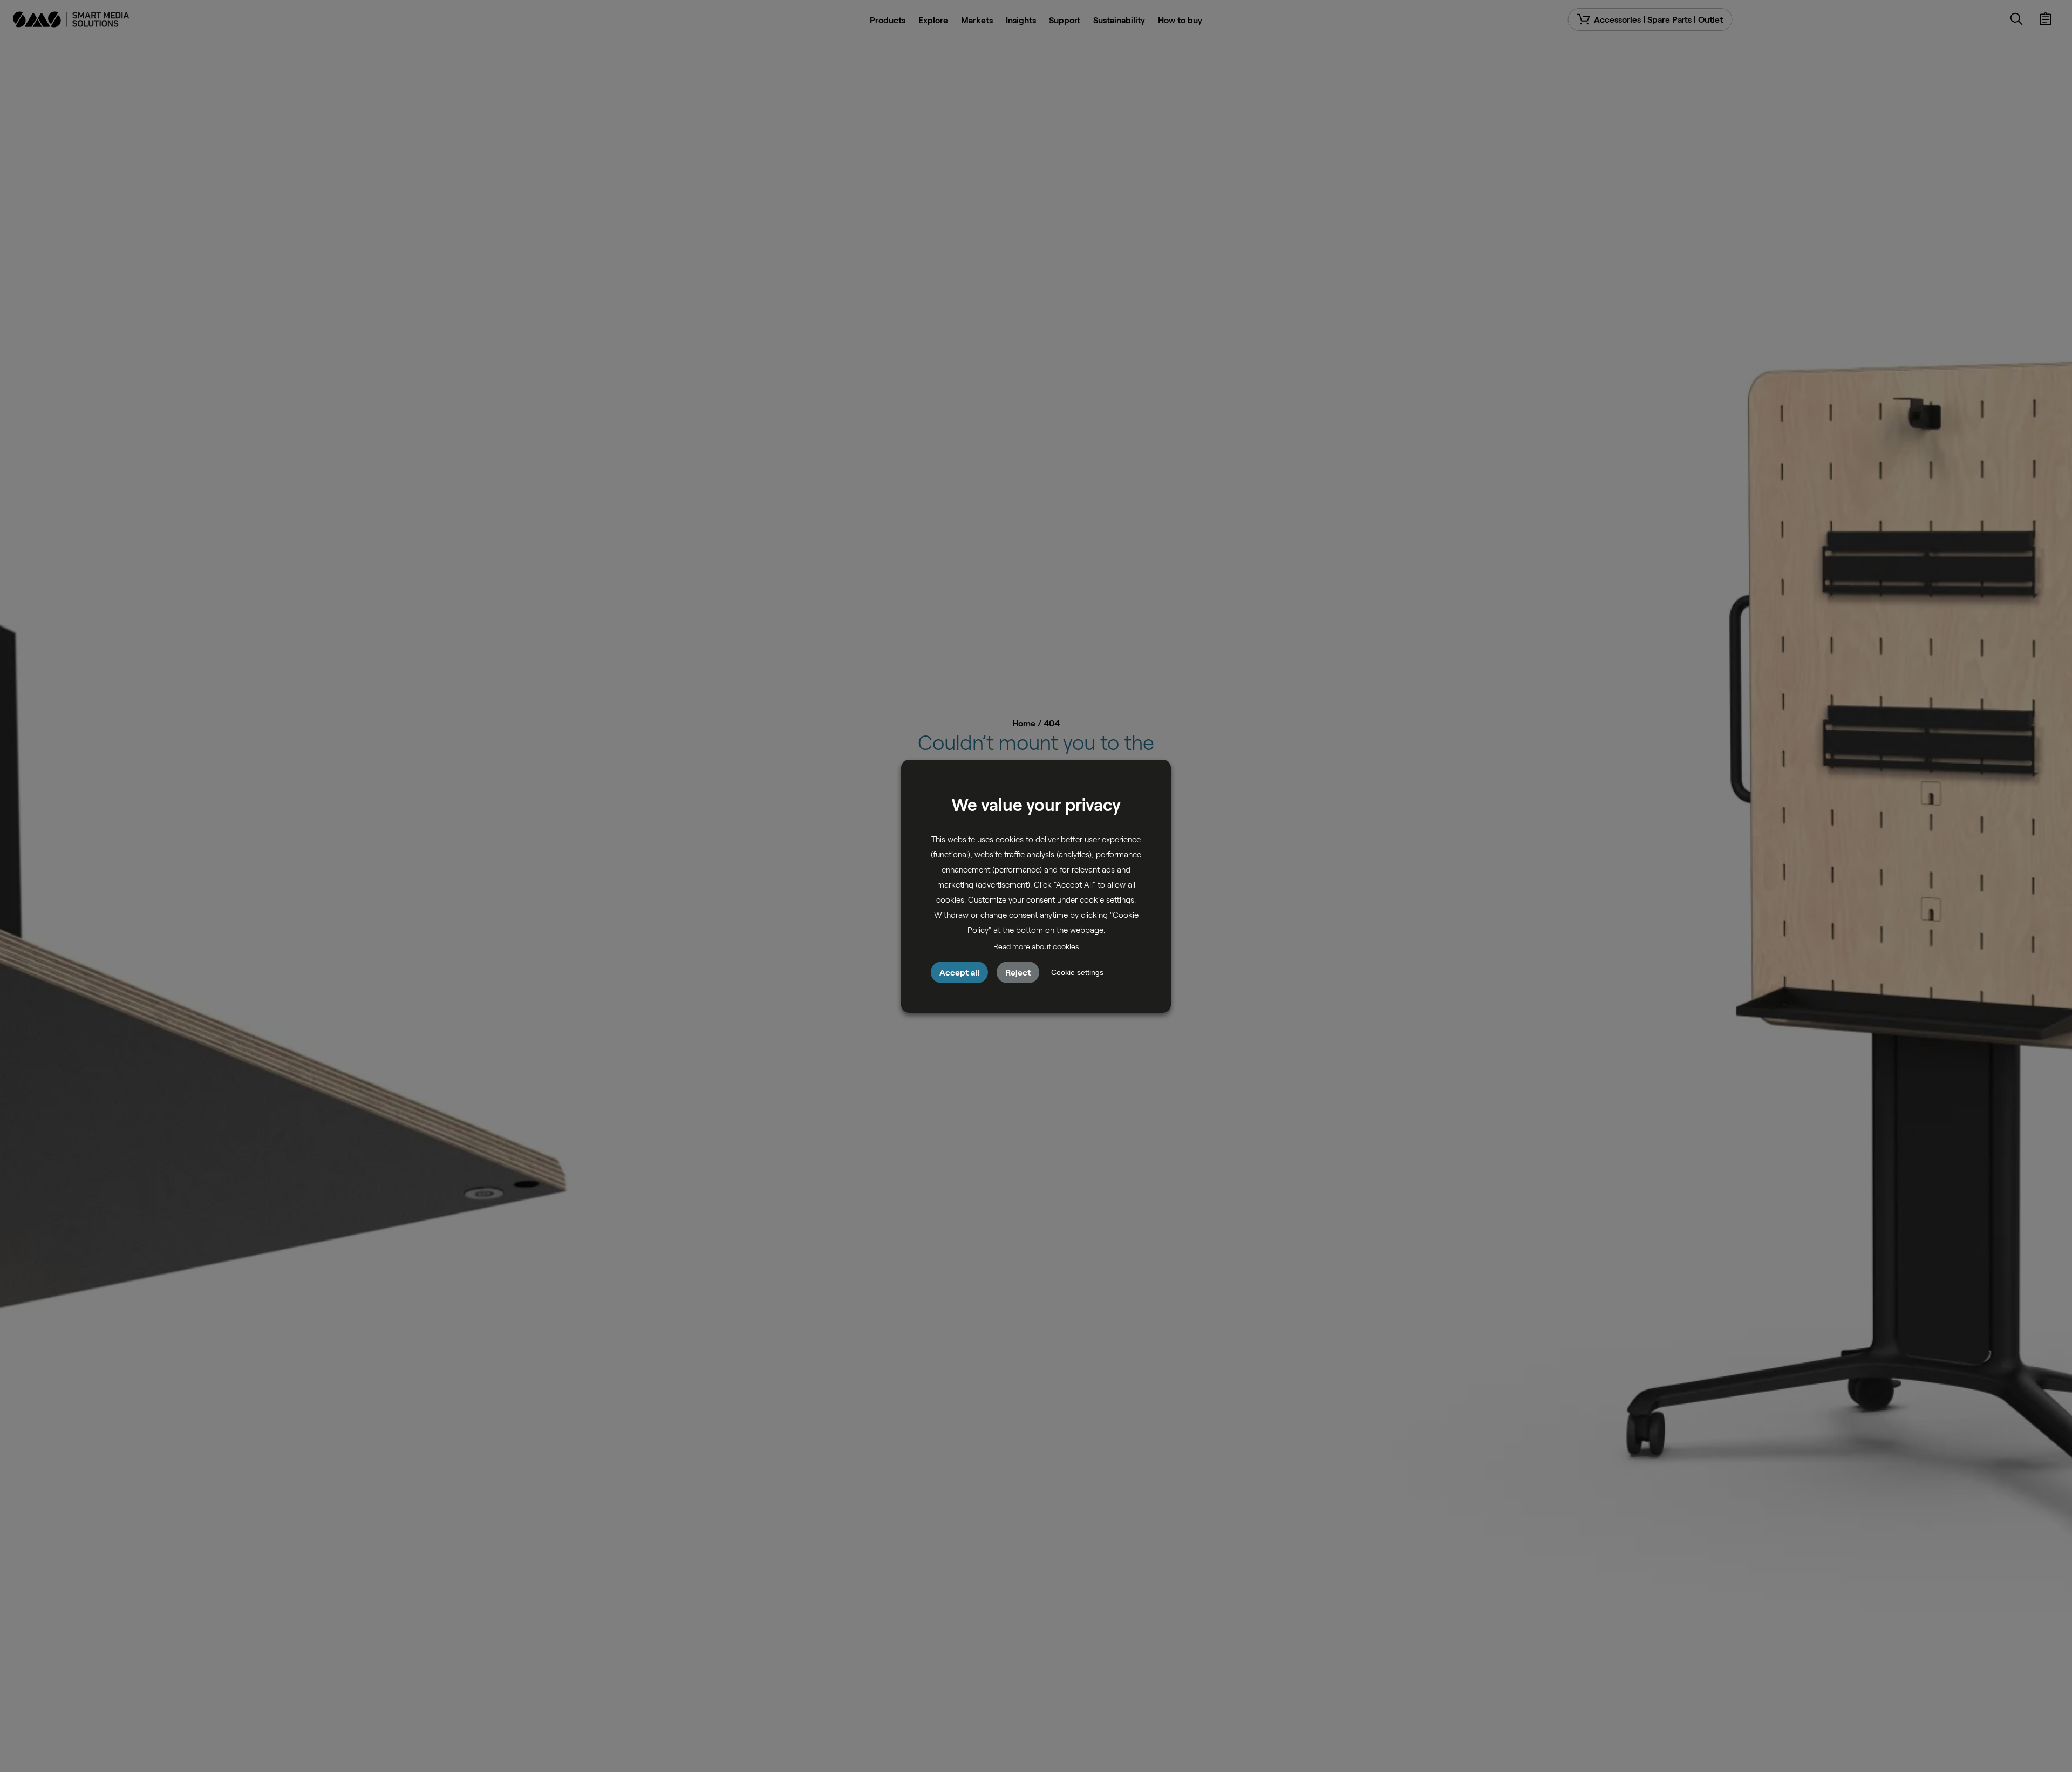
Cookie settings (1077, 972)
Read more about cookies (1036, 946)
